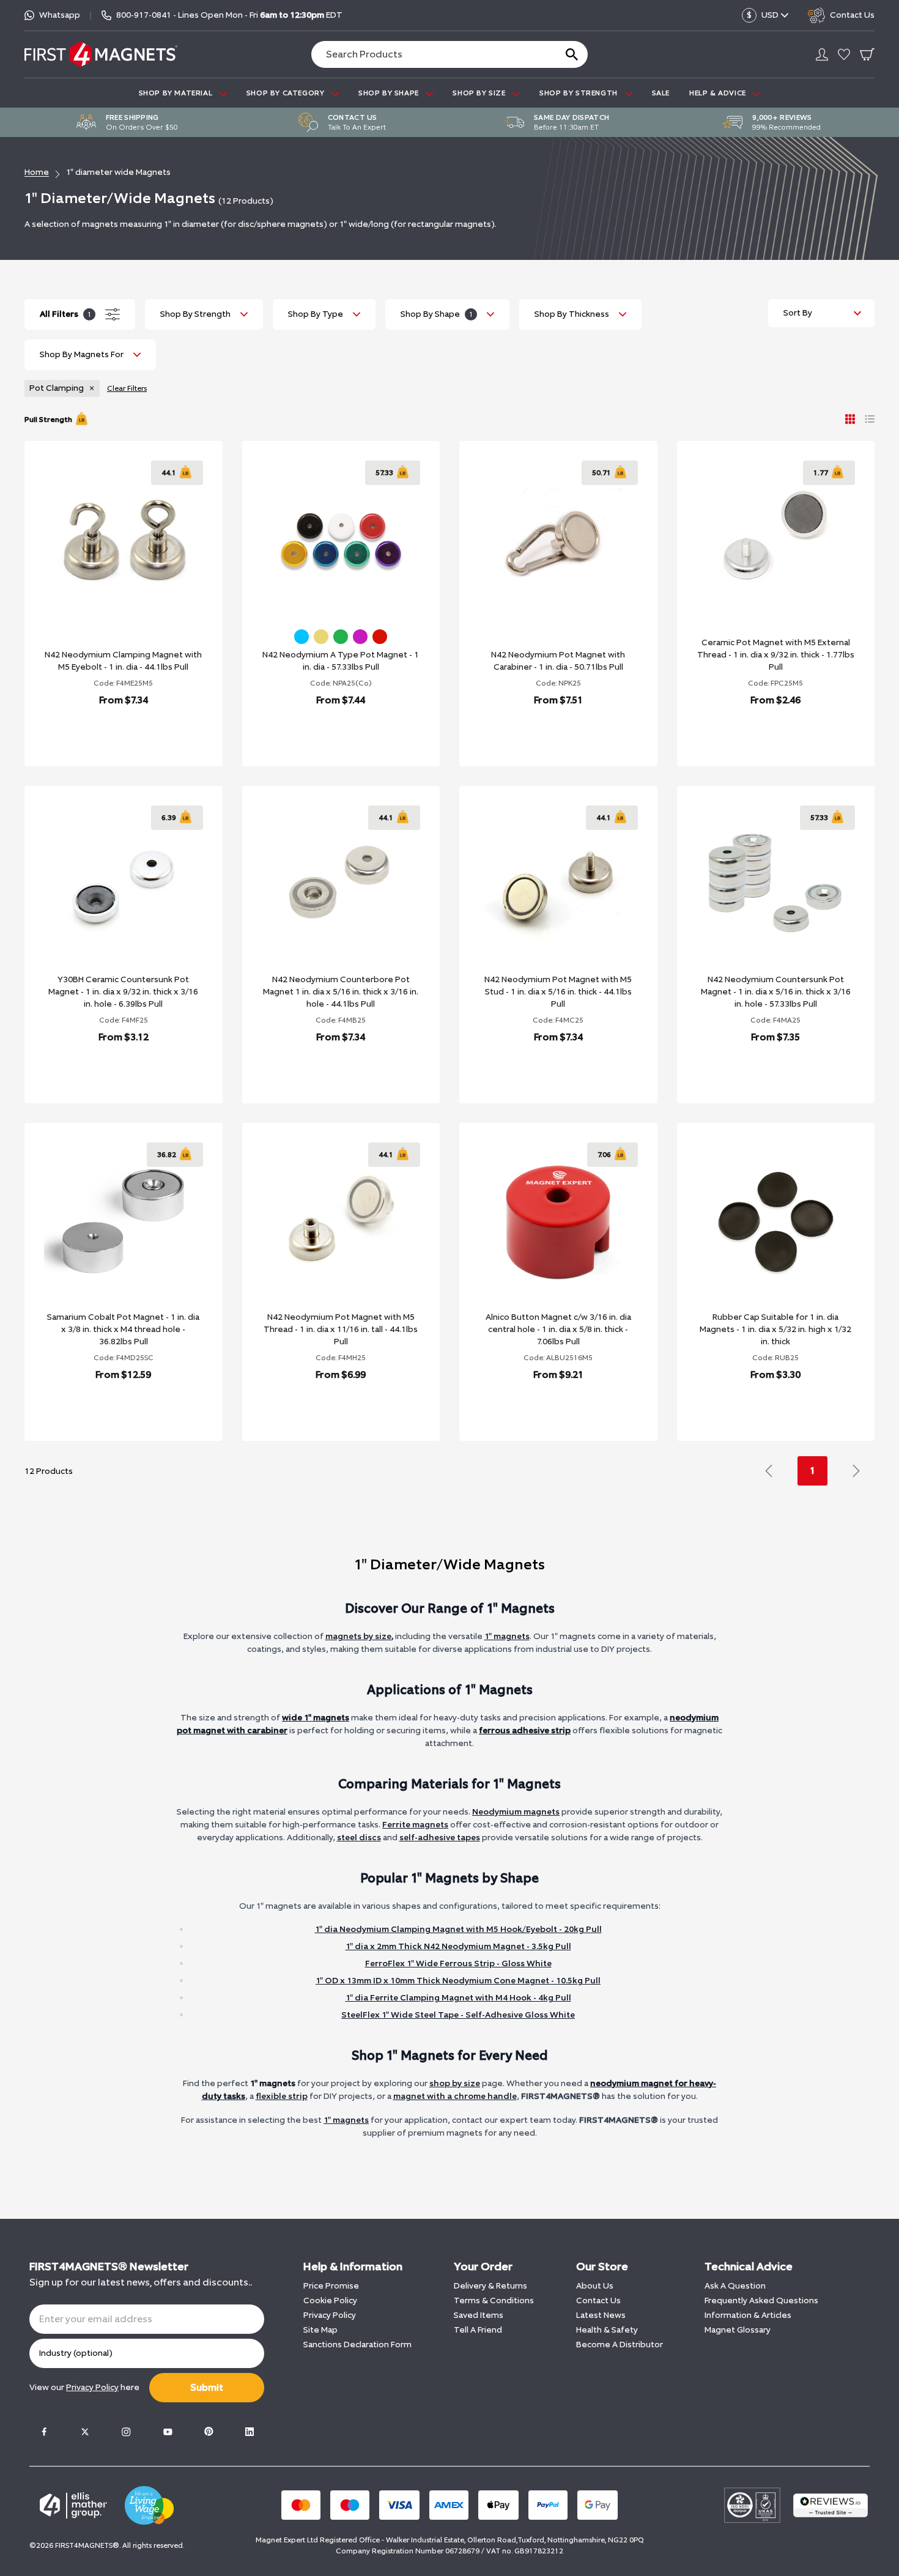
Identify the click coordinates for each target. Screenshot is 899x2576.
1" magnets (507, 1636)
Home (37, 172)
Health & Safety (607, 2330)
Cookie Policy (330, 2300)
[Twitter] (85, 2432)
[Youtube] (168, 2432)
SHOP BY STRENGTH (579, 93)
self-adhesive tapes (440, 1838)
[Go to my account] (822, 54)
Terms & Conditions (494, 2300)
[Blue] (302, 637)
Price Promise (331, 2286)
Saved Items (479, 2315)
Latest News (601, 2315)
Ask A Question (735, 2286)
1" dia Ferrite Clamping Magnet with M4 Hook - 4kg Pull (458, 1998)
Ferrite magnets (415, 1825)
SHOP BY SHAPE (390, 93)
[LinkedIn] (250, 2432)
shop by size (455, 2083)
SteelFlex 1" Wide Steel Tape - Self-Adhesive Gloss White (458, 2015)
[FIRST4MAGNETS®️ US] (101, 54)
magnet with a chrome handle (455, 2096)
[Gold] (321, 637)
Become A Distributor (620, 2345)
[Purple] (360, 637)
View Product (110, 732)
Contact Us (598, 2300)
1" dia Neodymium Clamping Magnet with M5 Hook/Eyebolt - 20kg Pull (458, 1929)
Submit (207, 2387)
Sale (661, 93)
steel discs (359, 1838)
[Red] (380, 637)
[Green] (341, 637)
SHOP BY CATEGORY (287, 93)
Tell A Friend (478, 2330)
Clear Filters (127, 388)
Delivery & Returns (490, 2286)
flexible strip (282, 2096)
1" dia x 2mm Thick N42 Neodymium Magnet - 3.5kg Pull (458, 1946)
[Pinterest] (209, 2432)
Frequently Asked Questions (761, 2300)
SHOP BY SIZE (480, 93)
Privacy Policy (330, 2315)
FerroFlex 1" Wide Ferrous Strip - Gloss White (458, 1963)
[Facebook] (44, 2432)
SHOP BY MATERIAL (177, 93)
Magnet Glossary (738, 2330)
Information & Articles (748, 2315)
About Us (595, 2286)
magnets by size (358, 1636)
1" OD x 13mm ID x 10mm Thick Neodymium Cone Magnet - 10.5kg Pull (458, 1981)
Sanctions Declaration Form (357, 2345)
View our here (84, 2387)
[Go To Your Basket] (867, 54)
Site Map (320, 2330)
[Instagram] (126, 2432)
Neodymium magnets (516, 1812)
